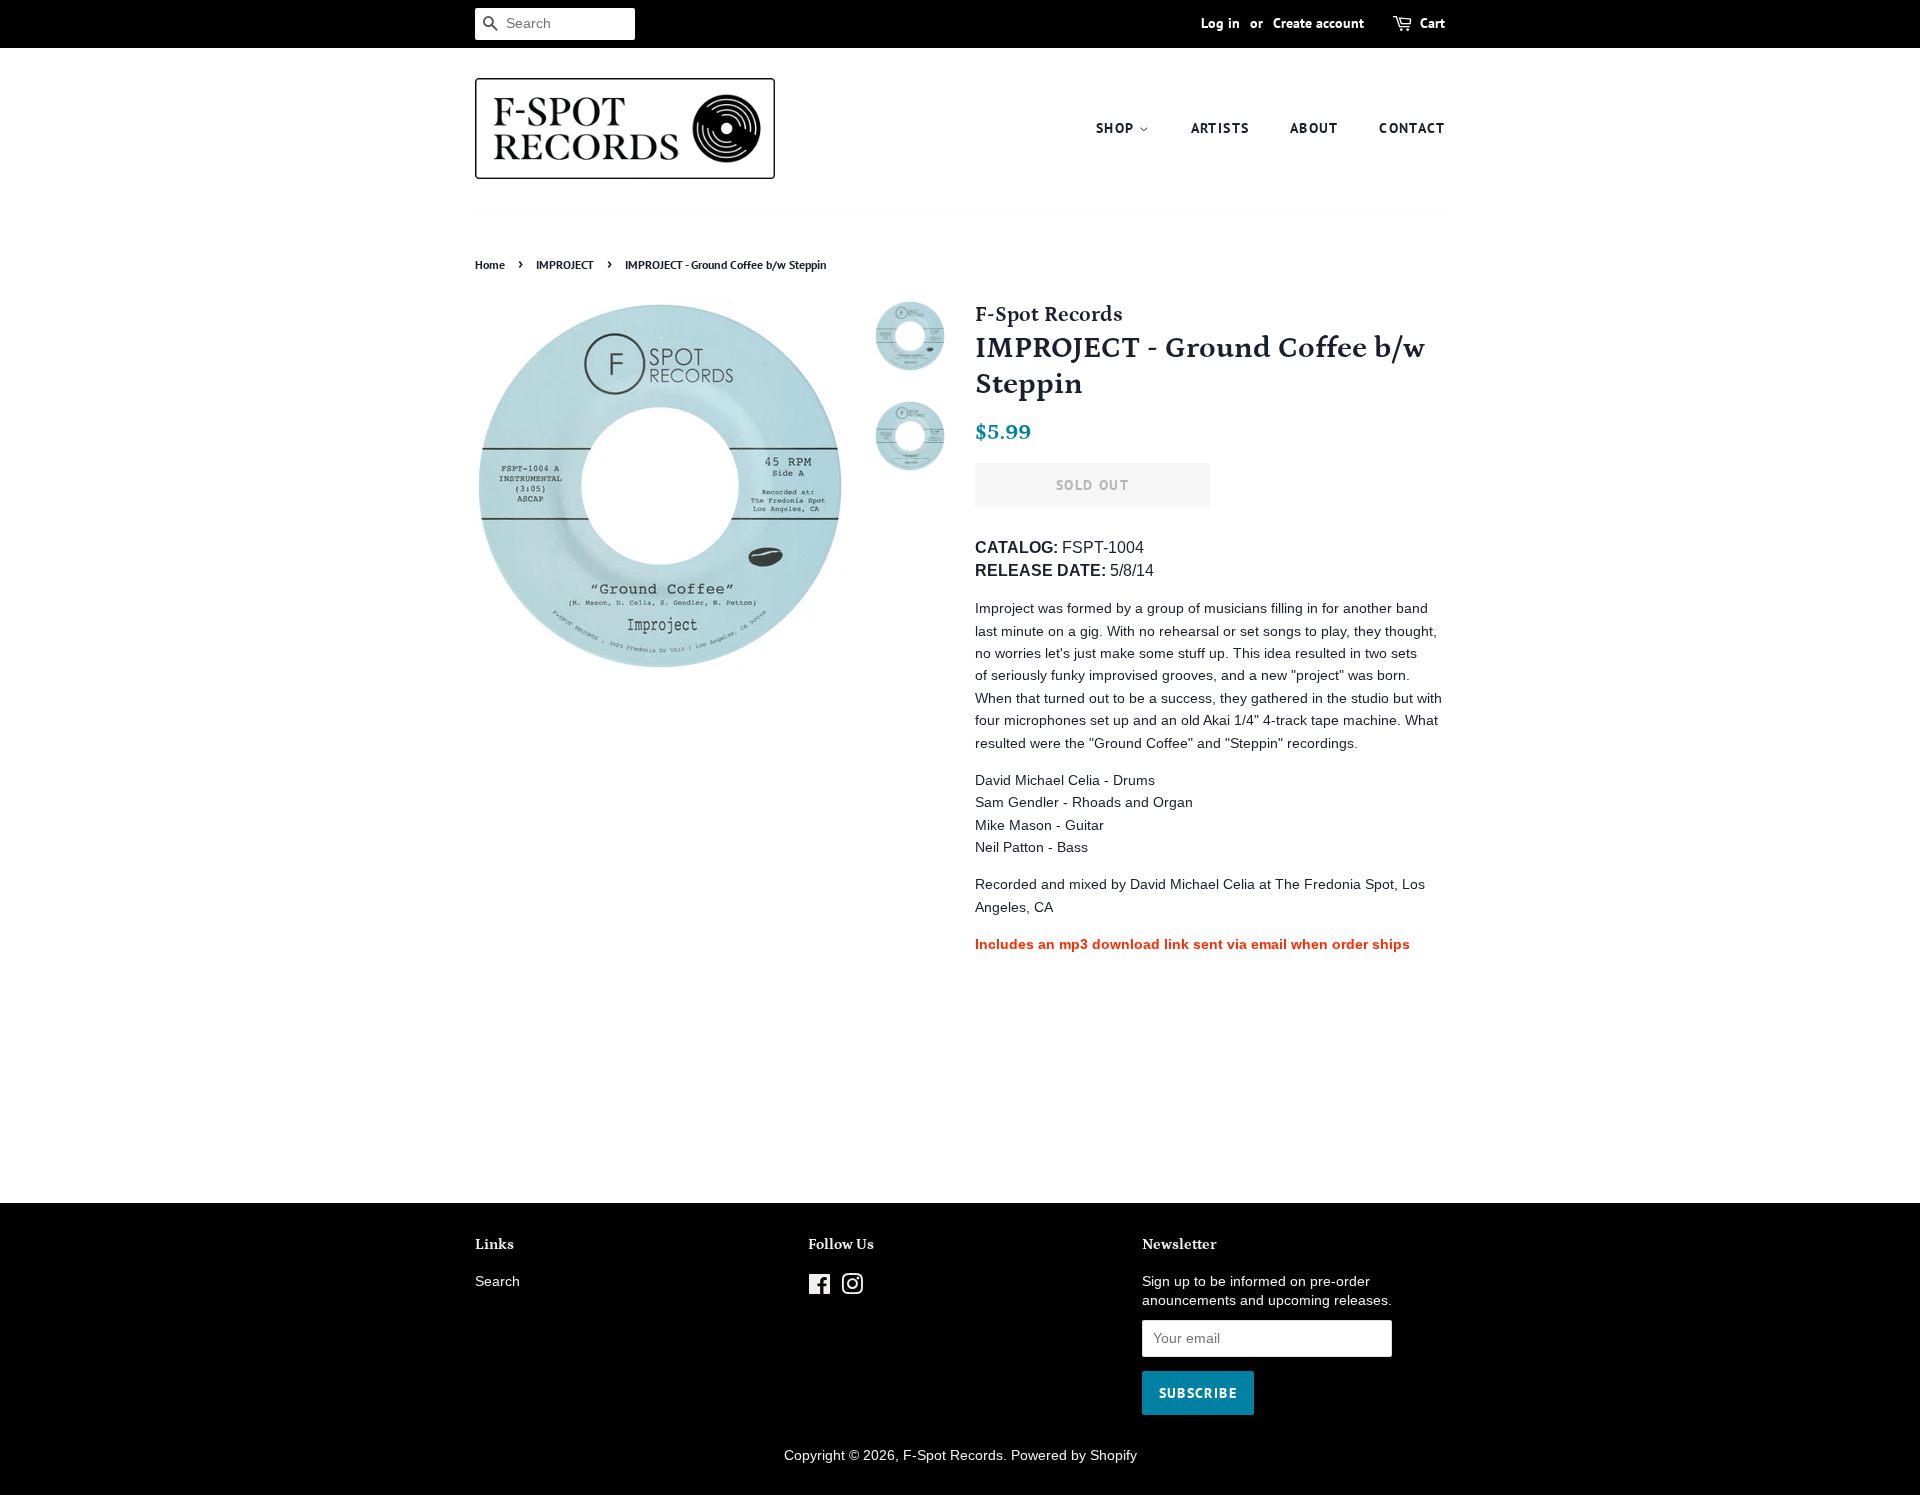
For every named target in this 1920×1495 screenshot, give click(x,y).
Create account (1318, 23)
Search (497, 1281)
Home (490, 264)
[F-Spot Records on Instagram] (852, 1288)
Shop (1117, 128)
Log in (1220, 23)
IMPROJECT (565, 264)
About (1314, 128)
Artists (1220, 128)
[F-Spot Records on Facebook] (819, 1288)
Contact (1412, 128)
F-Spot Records (953, 1455)
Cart (1432, 23)
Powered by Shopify (1074, 1455)
